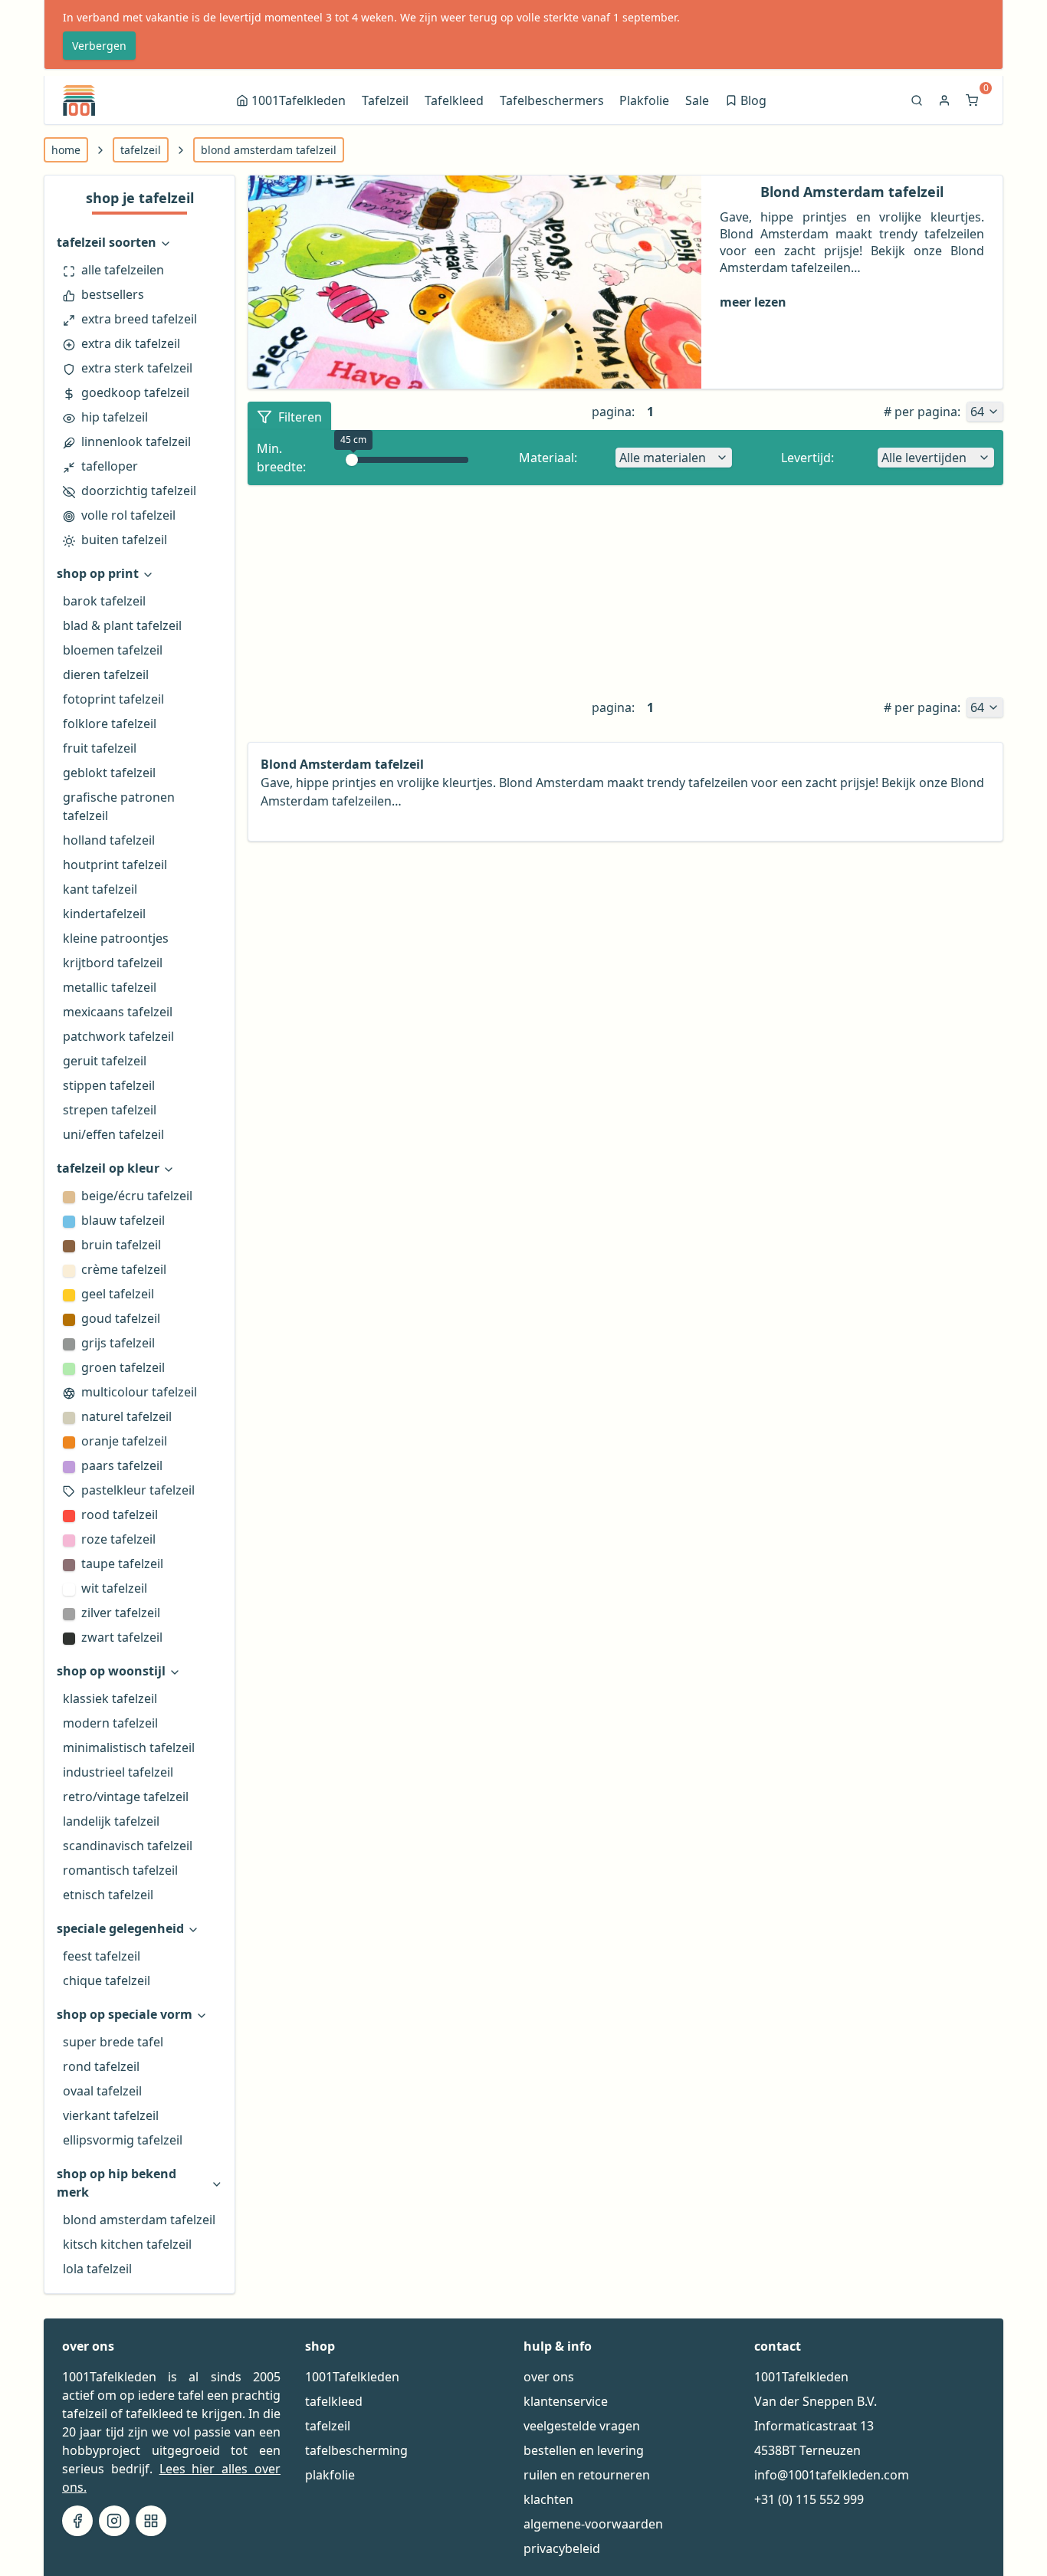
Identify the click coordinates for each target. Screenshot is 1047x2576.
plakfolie (330, 2475)
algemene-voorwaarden (593, 2524)
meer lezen (753, 302)
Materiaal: (548, 458)
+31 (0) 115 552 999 (809, 2499)
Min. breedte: (281, 458)
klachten (548, 2499)
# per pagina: (922, 412)
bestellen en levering (584, 2450)
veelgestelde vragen (582, 2426)
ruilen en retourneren (587, 2475)
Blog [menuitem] (747, 102)
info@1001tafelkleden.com (832, 2475)
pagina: (613, 412)
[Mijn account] (946, 100)
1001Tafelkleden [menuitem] (299, 100)
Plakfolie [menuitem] (644, 100)
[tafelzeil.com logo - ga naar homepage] (79, 100)
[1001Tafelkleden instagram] (114, 2521)
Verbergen (99, 46)
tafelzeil (328, 2426)
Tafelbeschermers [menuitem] (552, 100)
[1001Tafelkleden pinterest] (151, 2521)
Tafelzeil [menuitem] (385, 100)
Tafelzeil (141, 150)
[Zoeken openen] (918, 100)
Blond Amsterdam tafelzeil (269, 150)
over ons (549, 2377)
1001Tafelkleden (352, 2377)
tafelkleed (334, 2401)
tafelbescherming (356, 2450)
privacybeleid (562, 2548)
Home (66, 150)
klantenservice (566, 2401)
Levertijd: (807, 458)
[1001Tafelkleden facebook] (77, 2521)
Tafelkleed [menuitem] (454, 100)
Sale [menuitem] (697, 100)
